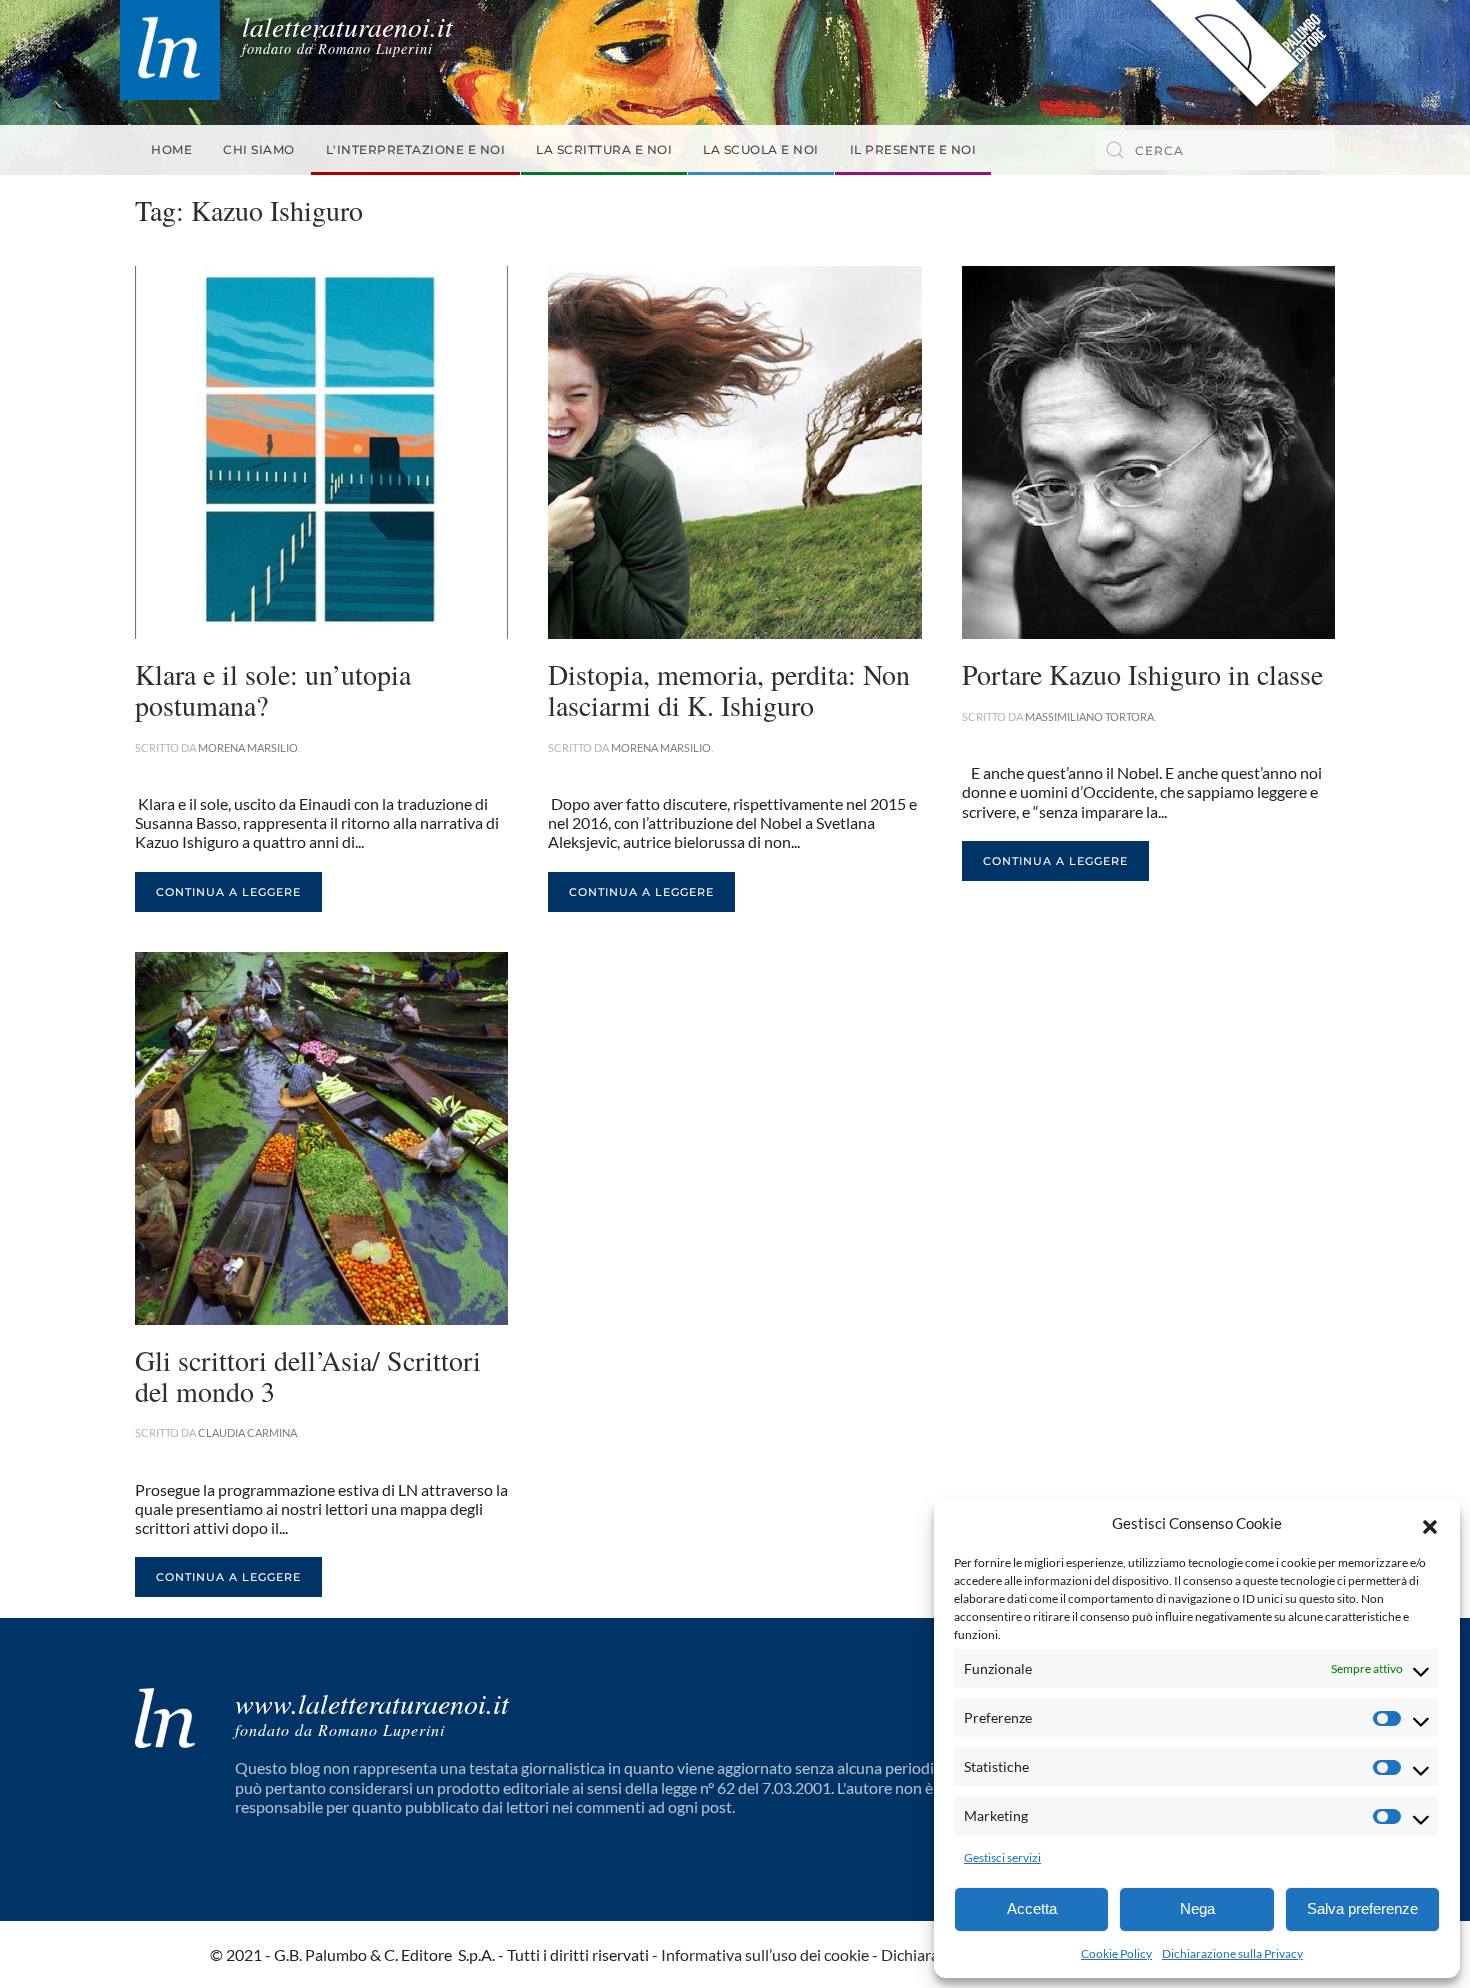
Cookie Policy (1116, 1953)
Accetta (1032, 1908)
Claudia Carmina (247, 1432)
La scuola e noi (761, 149)
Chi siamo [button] (259, 149)
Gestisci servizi (1002, 1857)
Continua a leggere (228, 892)
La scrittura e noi (604, 149)
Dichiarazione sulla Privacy (1232, 1953)
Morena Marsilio (248, 747)
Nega (1197, 1908)
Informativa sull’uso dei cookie (765, 1954)
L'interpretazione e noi (416, 149)
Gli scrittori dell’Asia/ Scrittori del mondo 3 (308, 1375)
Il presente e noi (913, 149)
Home (171, 149)
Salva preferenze (1362, 1908)
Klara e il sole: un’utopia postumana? (273, 689)
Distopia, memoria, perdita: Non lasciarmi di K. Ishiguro (729, 689)
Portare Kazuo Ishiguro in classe (1142, 674)
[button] (1430, 1524)
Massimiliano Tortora (1089, 716)
